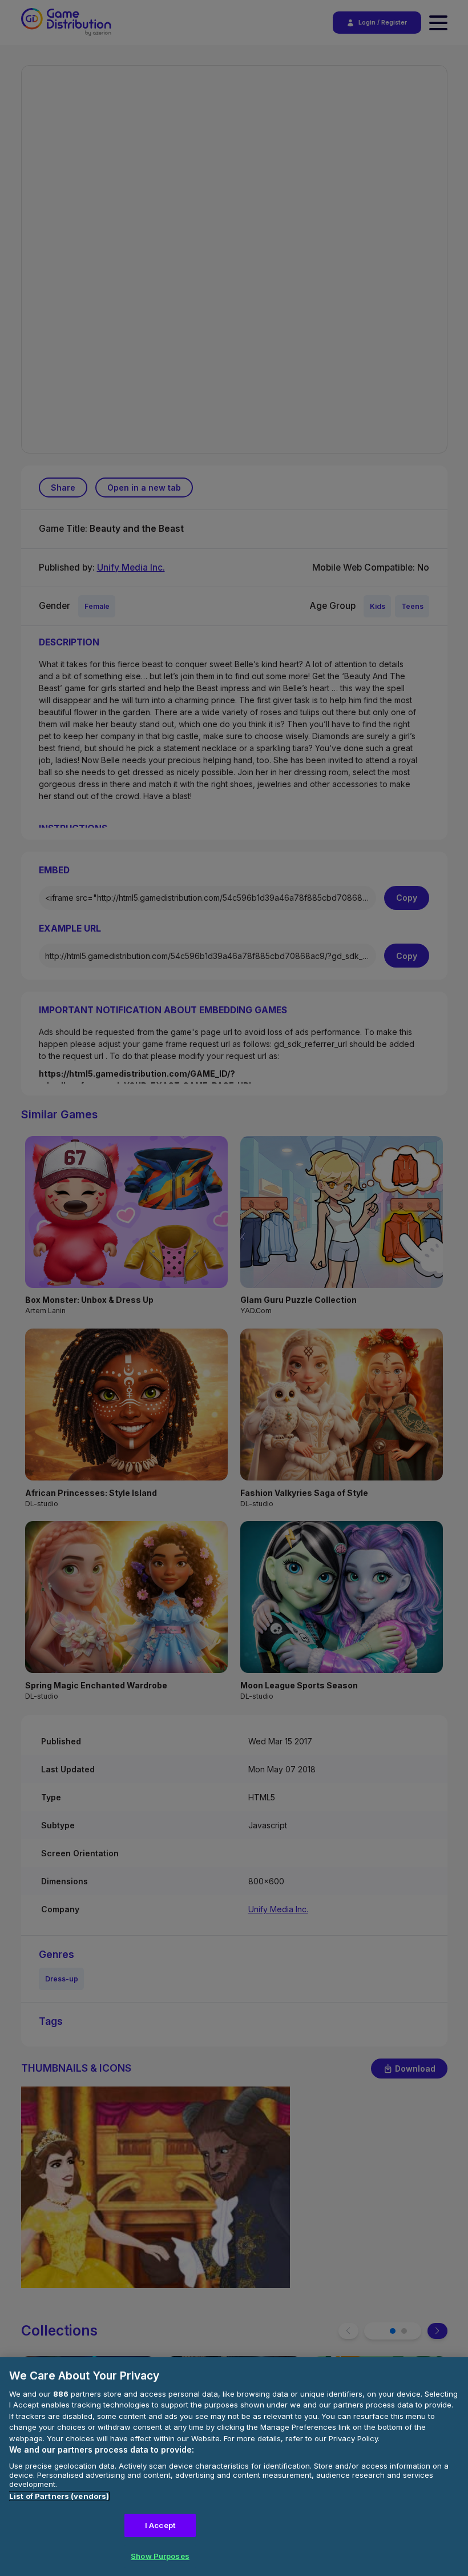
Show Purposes (160, 2556)
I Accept (160, 2525)
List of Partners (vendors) (59, 2496)
